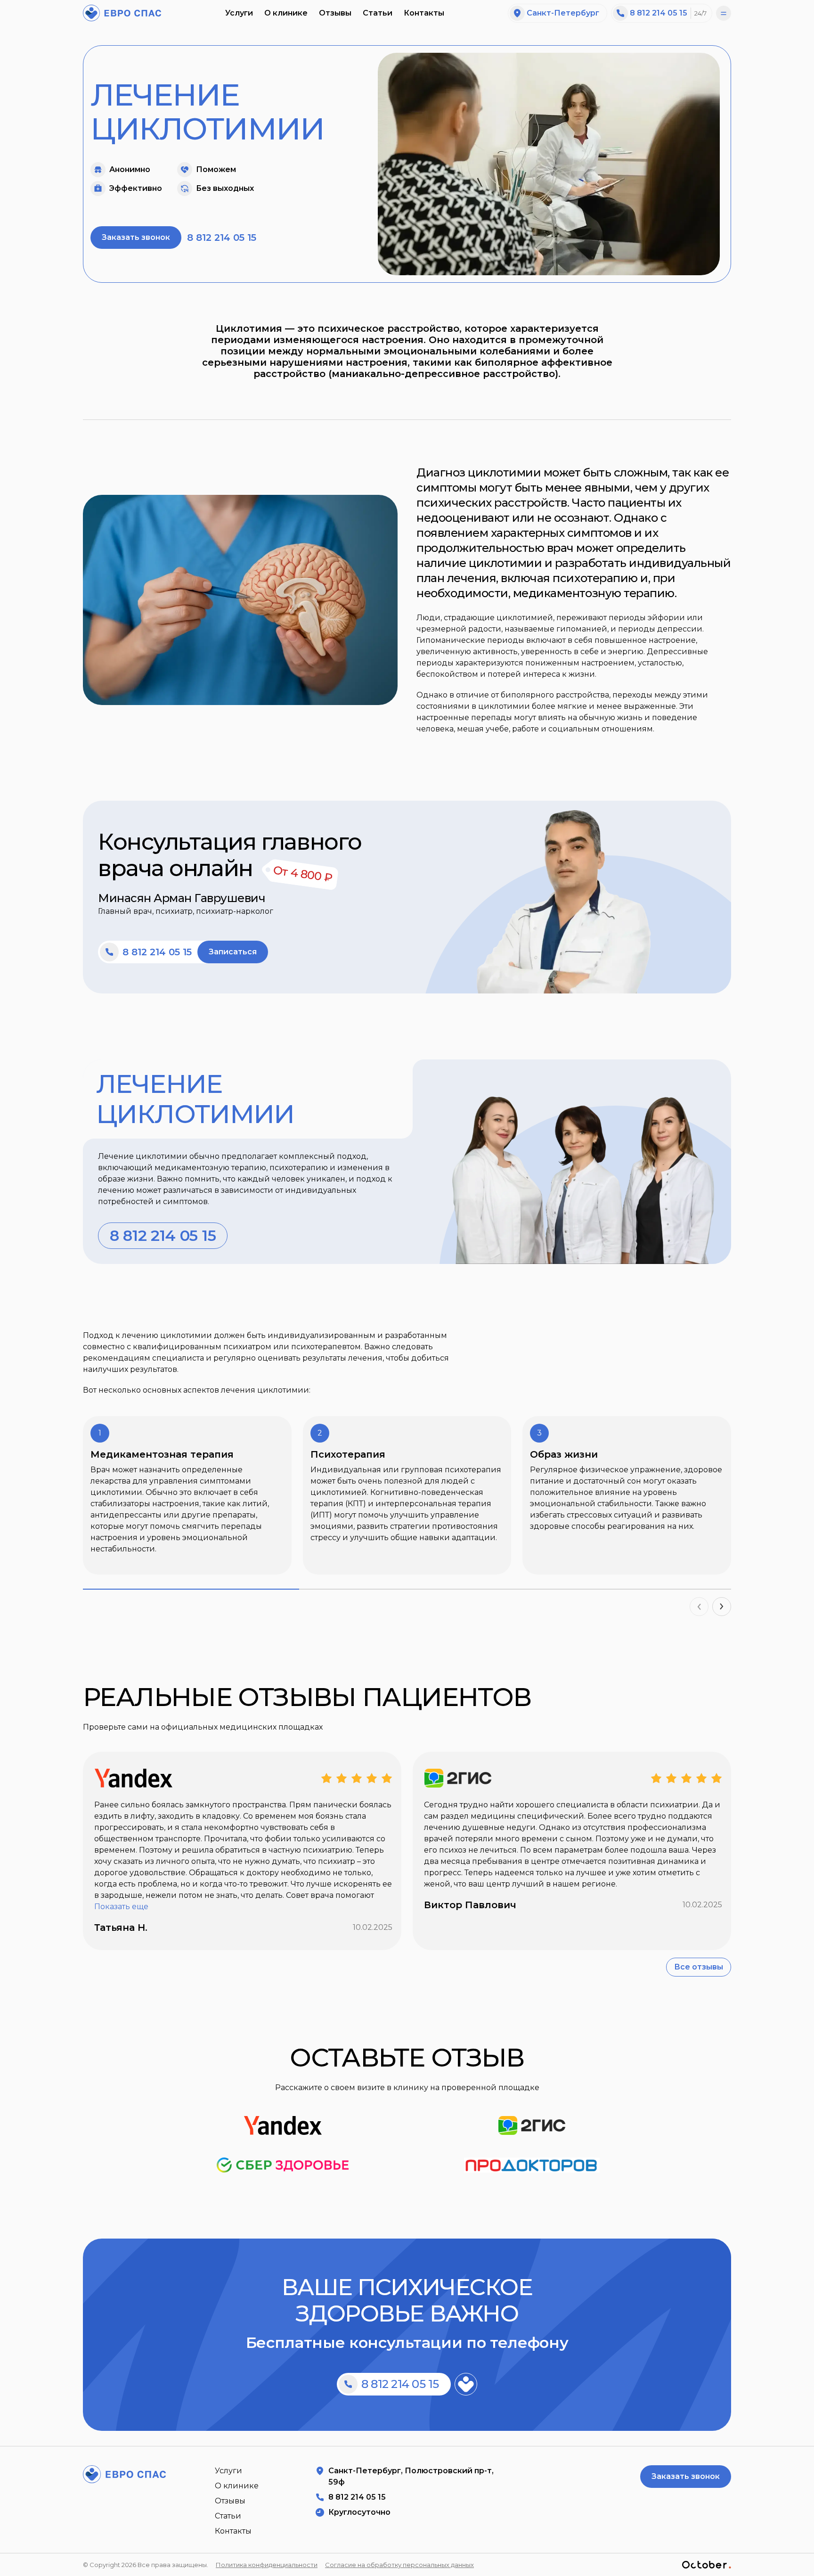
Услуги (239, 13)
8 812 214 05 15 (659, 13)
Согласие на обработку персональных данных (399, 2565)
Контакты (424, 13)
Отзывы (335, 13)
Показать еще (121, 1907)
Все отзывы (699, 1967)
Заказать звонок (136, 237)
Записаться (233, 952)
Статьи (378, 13)
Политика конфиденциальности (267, 2565)
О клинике (286, 13)
